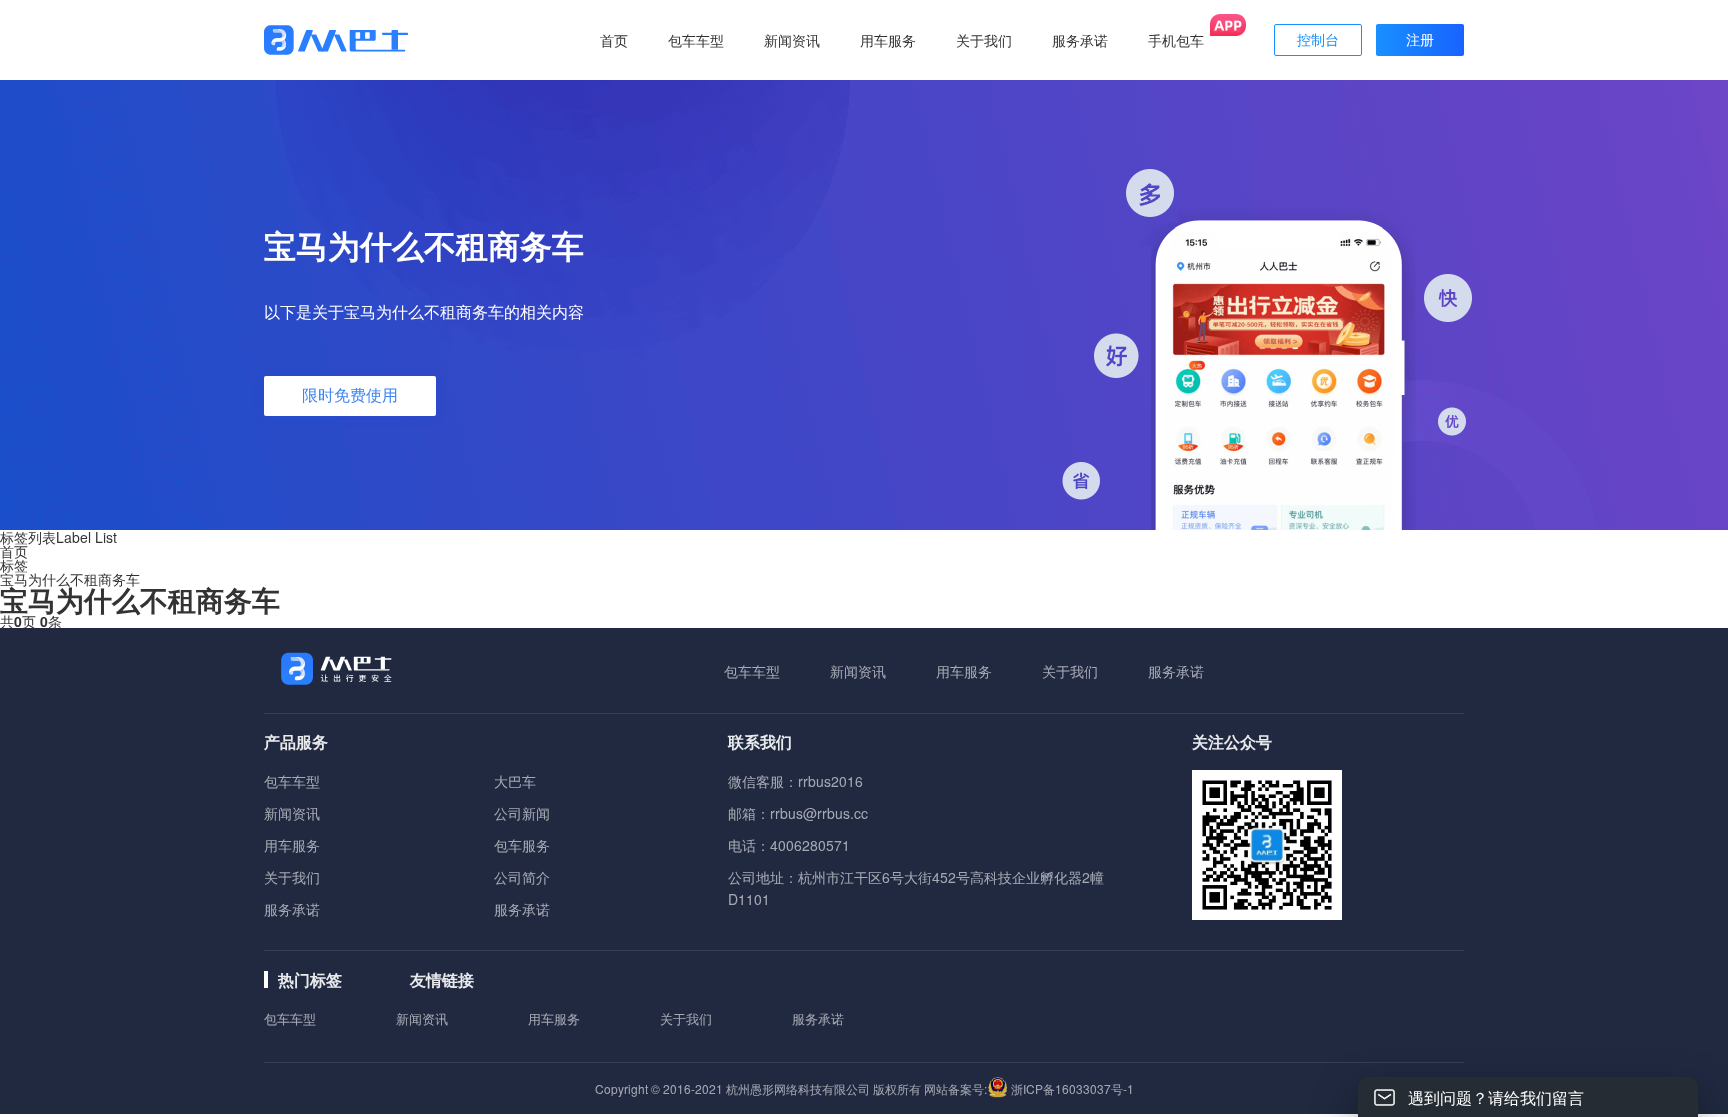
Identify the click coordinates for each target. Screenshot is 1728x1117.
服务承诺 (1176, 671)
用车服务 (964, 671)
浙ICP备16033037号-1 (1072, 1088)
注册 (1420, 40)
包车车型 (752, 671)
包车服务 (522, 845)
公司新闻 (522, 813)
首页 (614, 40)
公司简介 (522, 877)
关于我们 (1070, 671)
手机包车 (1176, 40)
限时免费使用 (350, 395)
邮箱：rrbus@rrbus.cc (798, 813)
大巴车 (515, 781)
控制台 (1318, 40)
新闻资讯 (858, 671)
